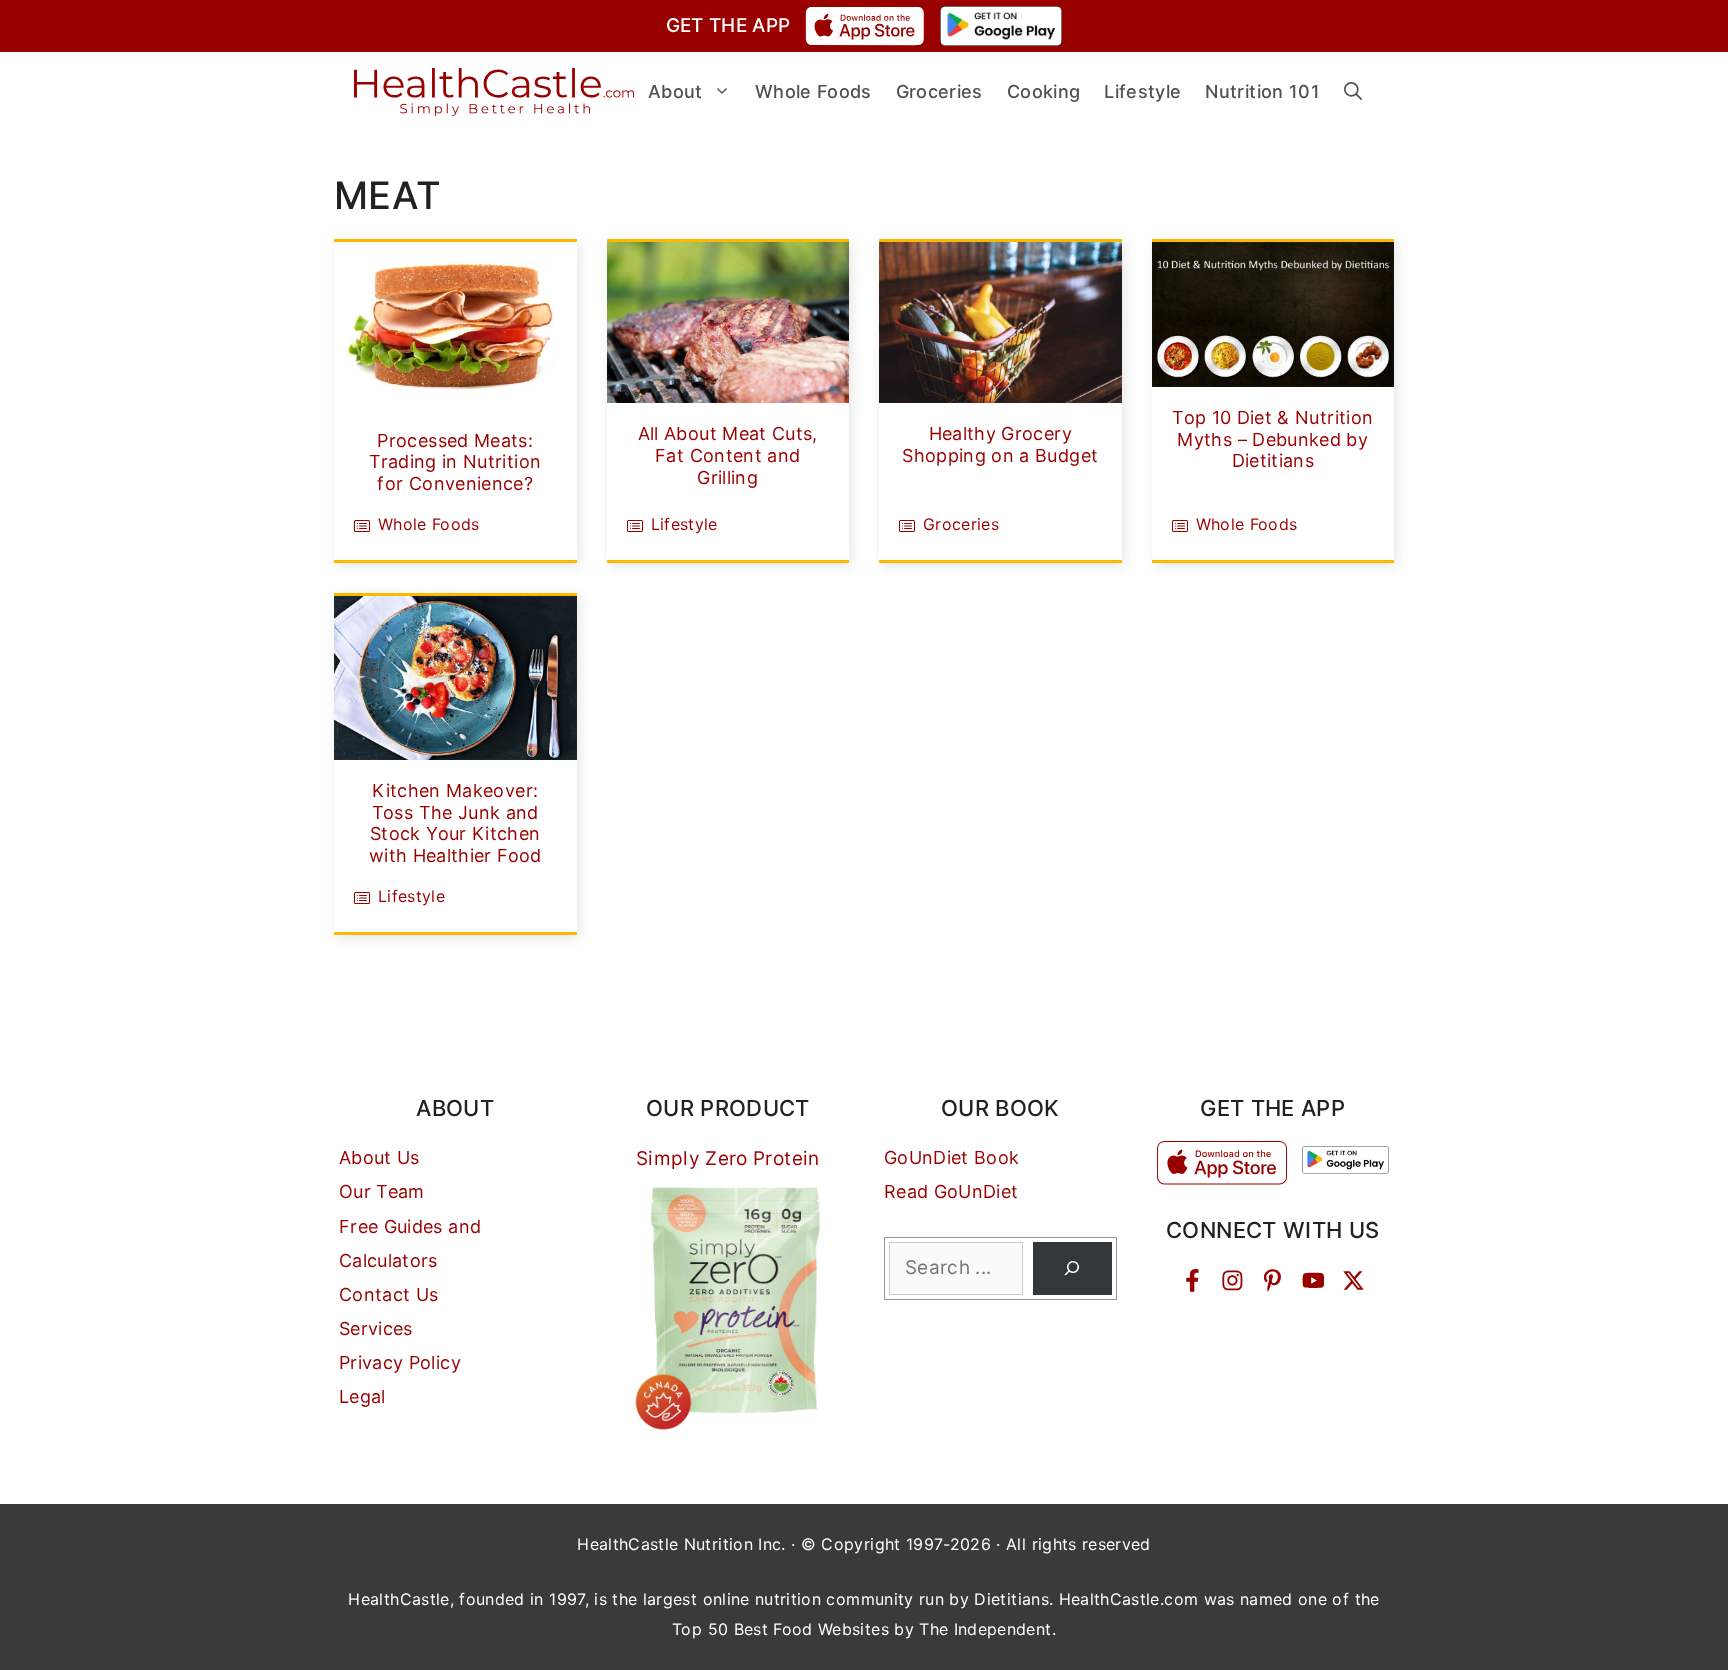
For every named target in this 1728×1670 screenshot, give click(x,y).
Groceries (961, 524)
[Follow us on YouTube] (1313, 1280)
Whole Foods (429, 524)
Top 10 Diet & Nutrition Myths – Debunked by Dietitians (1272, 439)
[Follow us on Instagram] (1232, 1280)
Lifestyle (684, 524)
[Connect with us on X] (1353, 1280)
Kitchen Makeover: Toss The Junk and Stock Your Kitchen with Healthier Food (455, 823)
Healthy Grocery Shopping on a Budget (1000, 444)
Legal (362, 1396)
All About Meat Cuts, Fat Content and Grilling (728, 455)
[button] (1353, 92)
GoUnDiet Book (952, 1157)
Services (376, 1328)
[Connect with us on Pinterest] (1272, 1280)
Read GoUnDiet (951, 1191)
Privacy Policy (400, 1362)
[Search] (1072, 1268)
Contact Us (389, 1294)
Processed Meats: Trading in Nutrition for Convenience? (455, 462)
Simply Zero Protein (728, 1158)
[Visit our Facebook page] (1192, 1280)
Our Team (382, 1191)
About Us (379, 1157)
